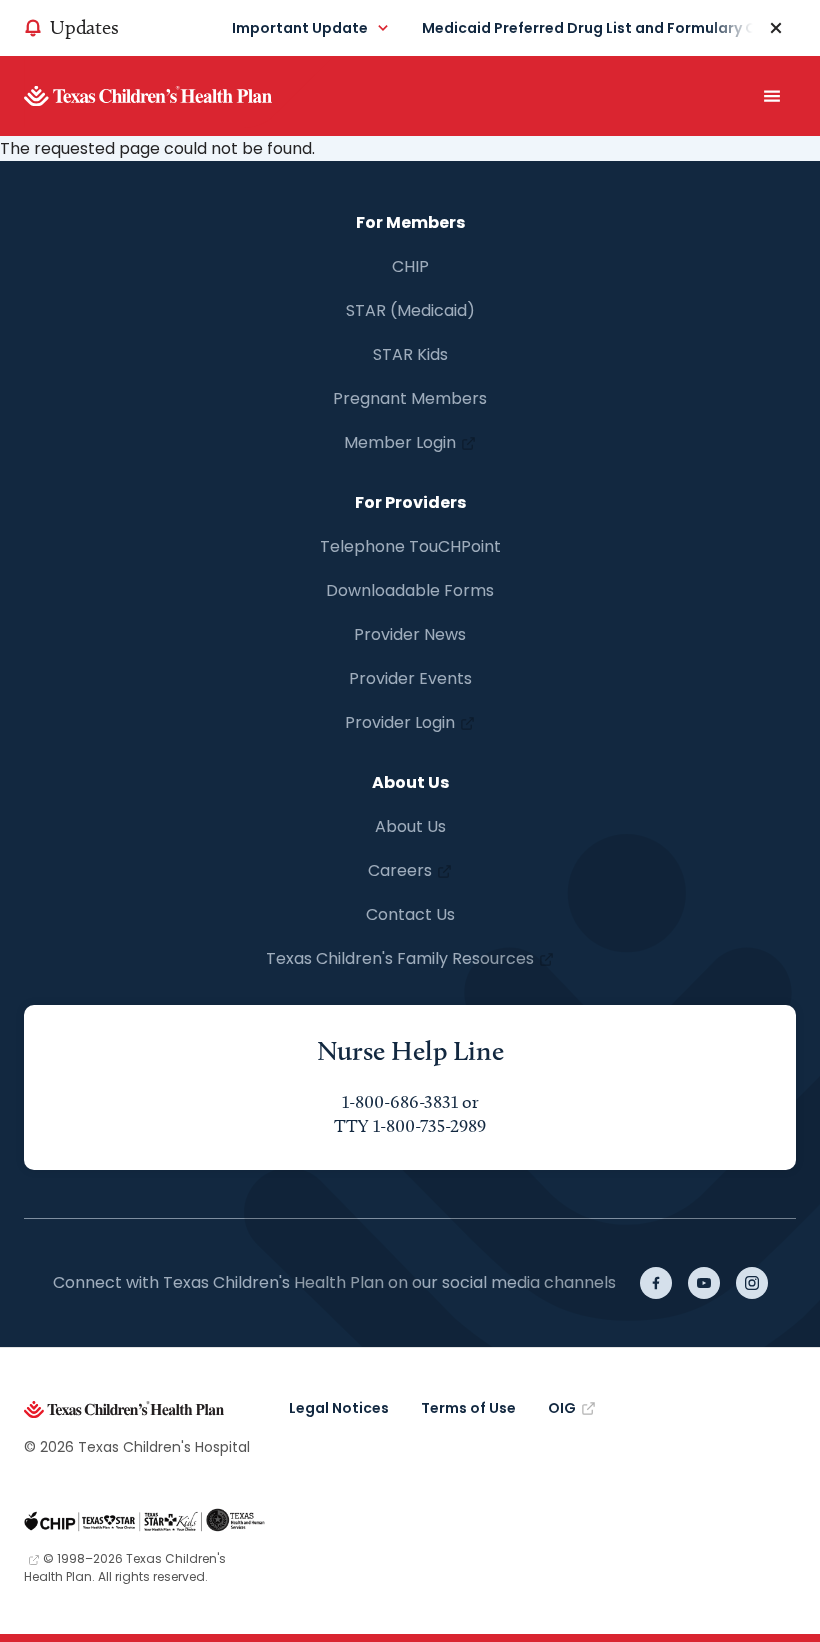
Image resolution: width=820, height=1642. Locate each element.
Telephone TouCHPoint (410, 546)
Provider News (410, 634)
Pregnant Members (410, 398)
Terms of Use (468, 1408)
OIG (562, 1408)
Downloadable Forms (410, 590)
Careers (400, 870)
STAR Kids (410, 354)
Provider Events (410, 678)
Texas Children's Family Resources (400, 958)
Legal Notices (339, 1408)
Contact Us (410, 914)
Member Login (400, 442)
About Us (410, 826)
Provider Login (400, 722)
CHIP (410, 266)
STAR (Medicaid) (410, 310)
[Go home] (179, 96)
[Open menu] (772, 96)
